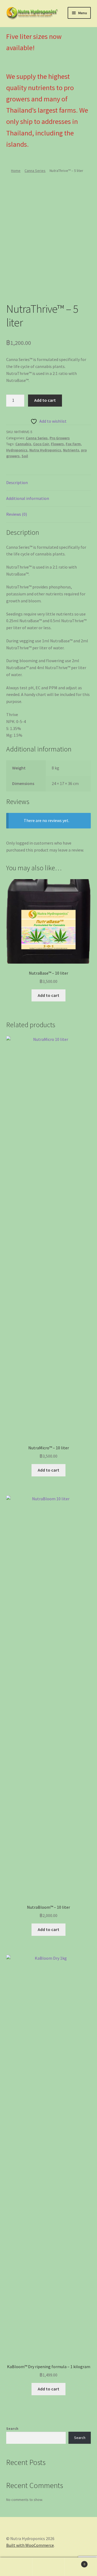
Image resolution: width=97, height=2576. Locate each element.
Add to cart (45, 400)
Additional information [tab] (28, 498)
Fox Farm (73, 444)
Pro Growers (60, 438)
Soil (25, 456)
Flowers (57, 444)
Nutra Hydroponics (45, 450)
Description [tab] (17, 482)
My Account (16, 2567)
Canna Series (35, 171)
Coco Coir (41, 444)
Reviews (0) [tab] (17, 514)
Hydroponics (17, 450)
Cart (75, 2562)
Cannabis (23, 444)
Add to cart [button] (48, 995)
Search (12, 2428)
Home (16, 171)
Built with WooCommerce (30, 2545)
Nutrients (71, 450)
